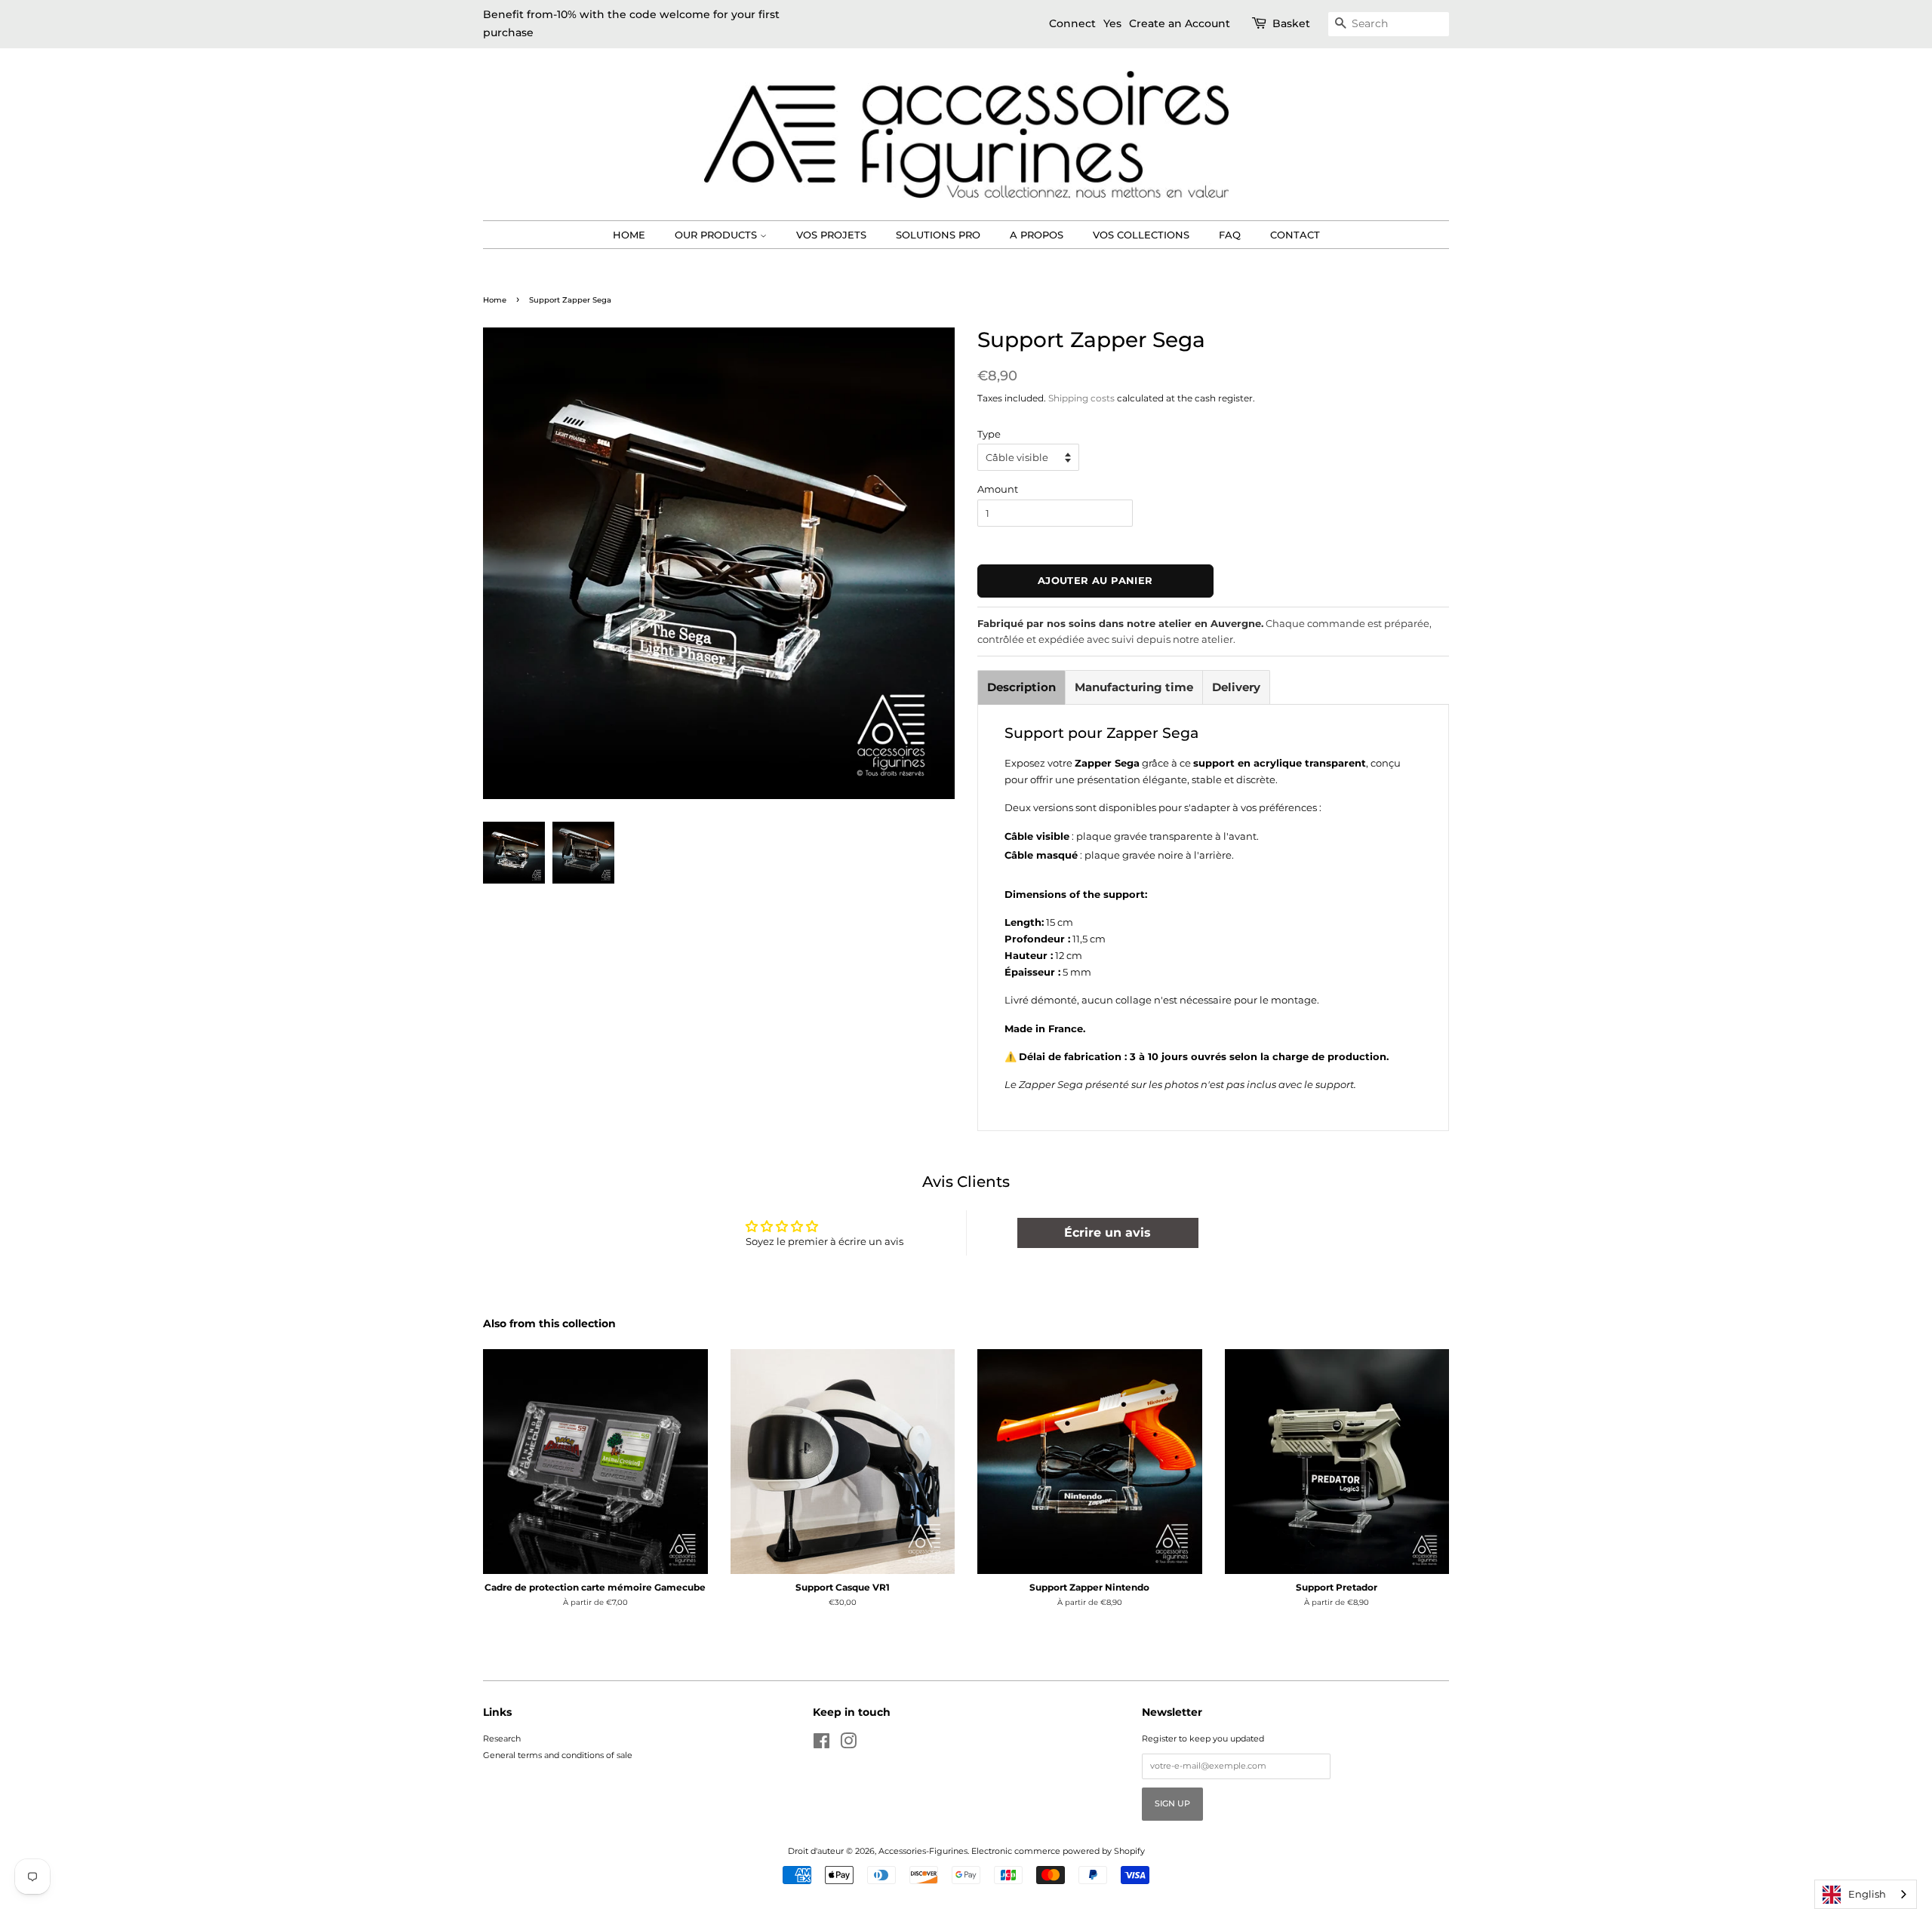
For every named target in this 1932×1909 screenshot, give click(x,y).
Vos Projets (831, 235)
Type (989, 434)
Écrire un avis (1108, 1233)
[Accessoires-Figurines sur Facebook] (821, 1745)
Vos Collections (1141, 235)
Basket (1291, 23)
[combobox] (1866, 1894)
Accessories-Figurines (923, 1851)
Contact (1295, 235)
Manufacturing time (1134, 687)
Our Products (717, 235)
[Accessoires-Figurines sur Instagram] (848, 1745)
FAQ (1230, 235)
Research (502, 1738)
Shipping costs (1081, 398)
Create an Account (1180, 23)
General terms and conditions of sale (558, 1755)
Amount (998, 489)
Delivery (1236, 687)
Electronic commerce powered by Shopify (1058, 1851)
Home (629, 235)
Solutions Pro (938, 235)
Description (1021, 687)
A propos (1037, 235)
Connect (1072, 23)
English (1867, 1894)
